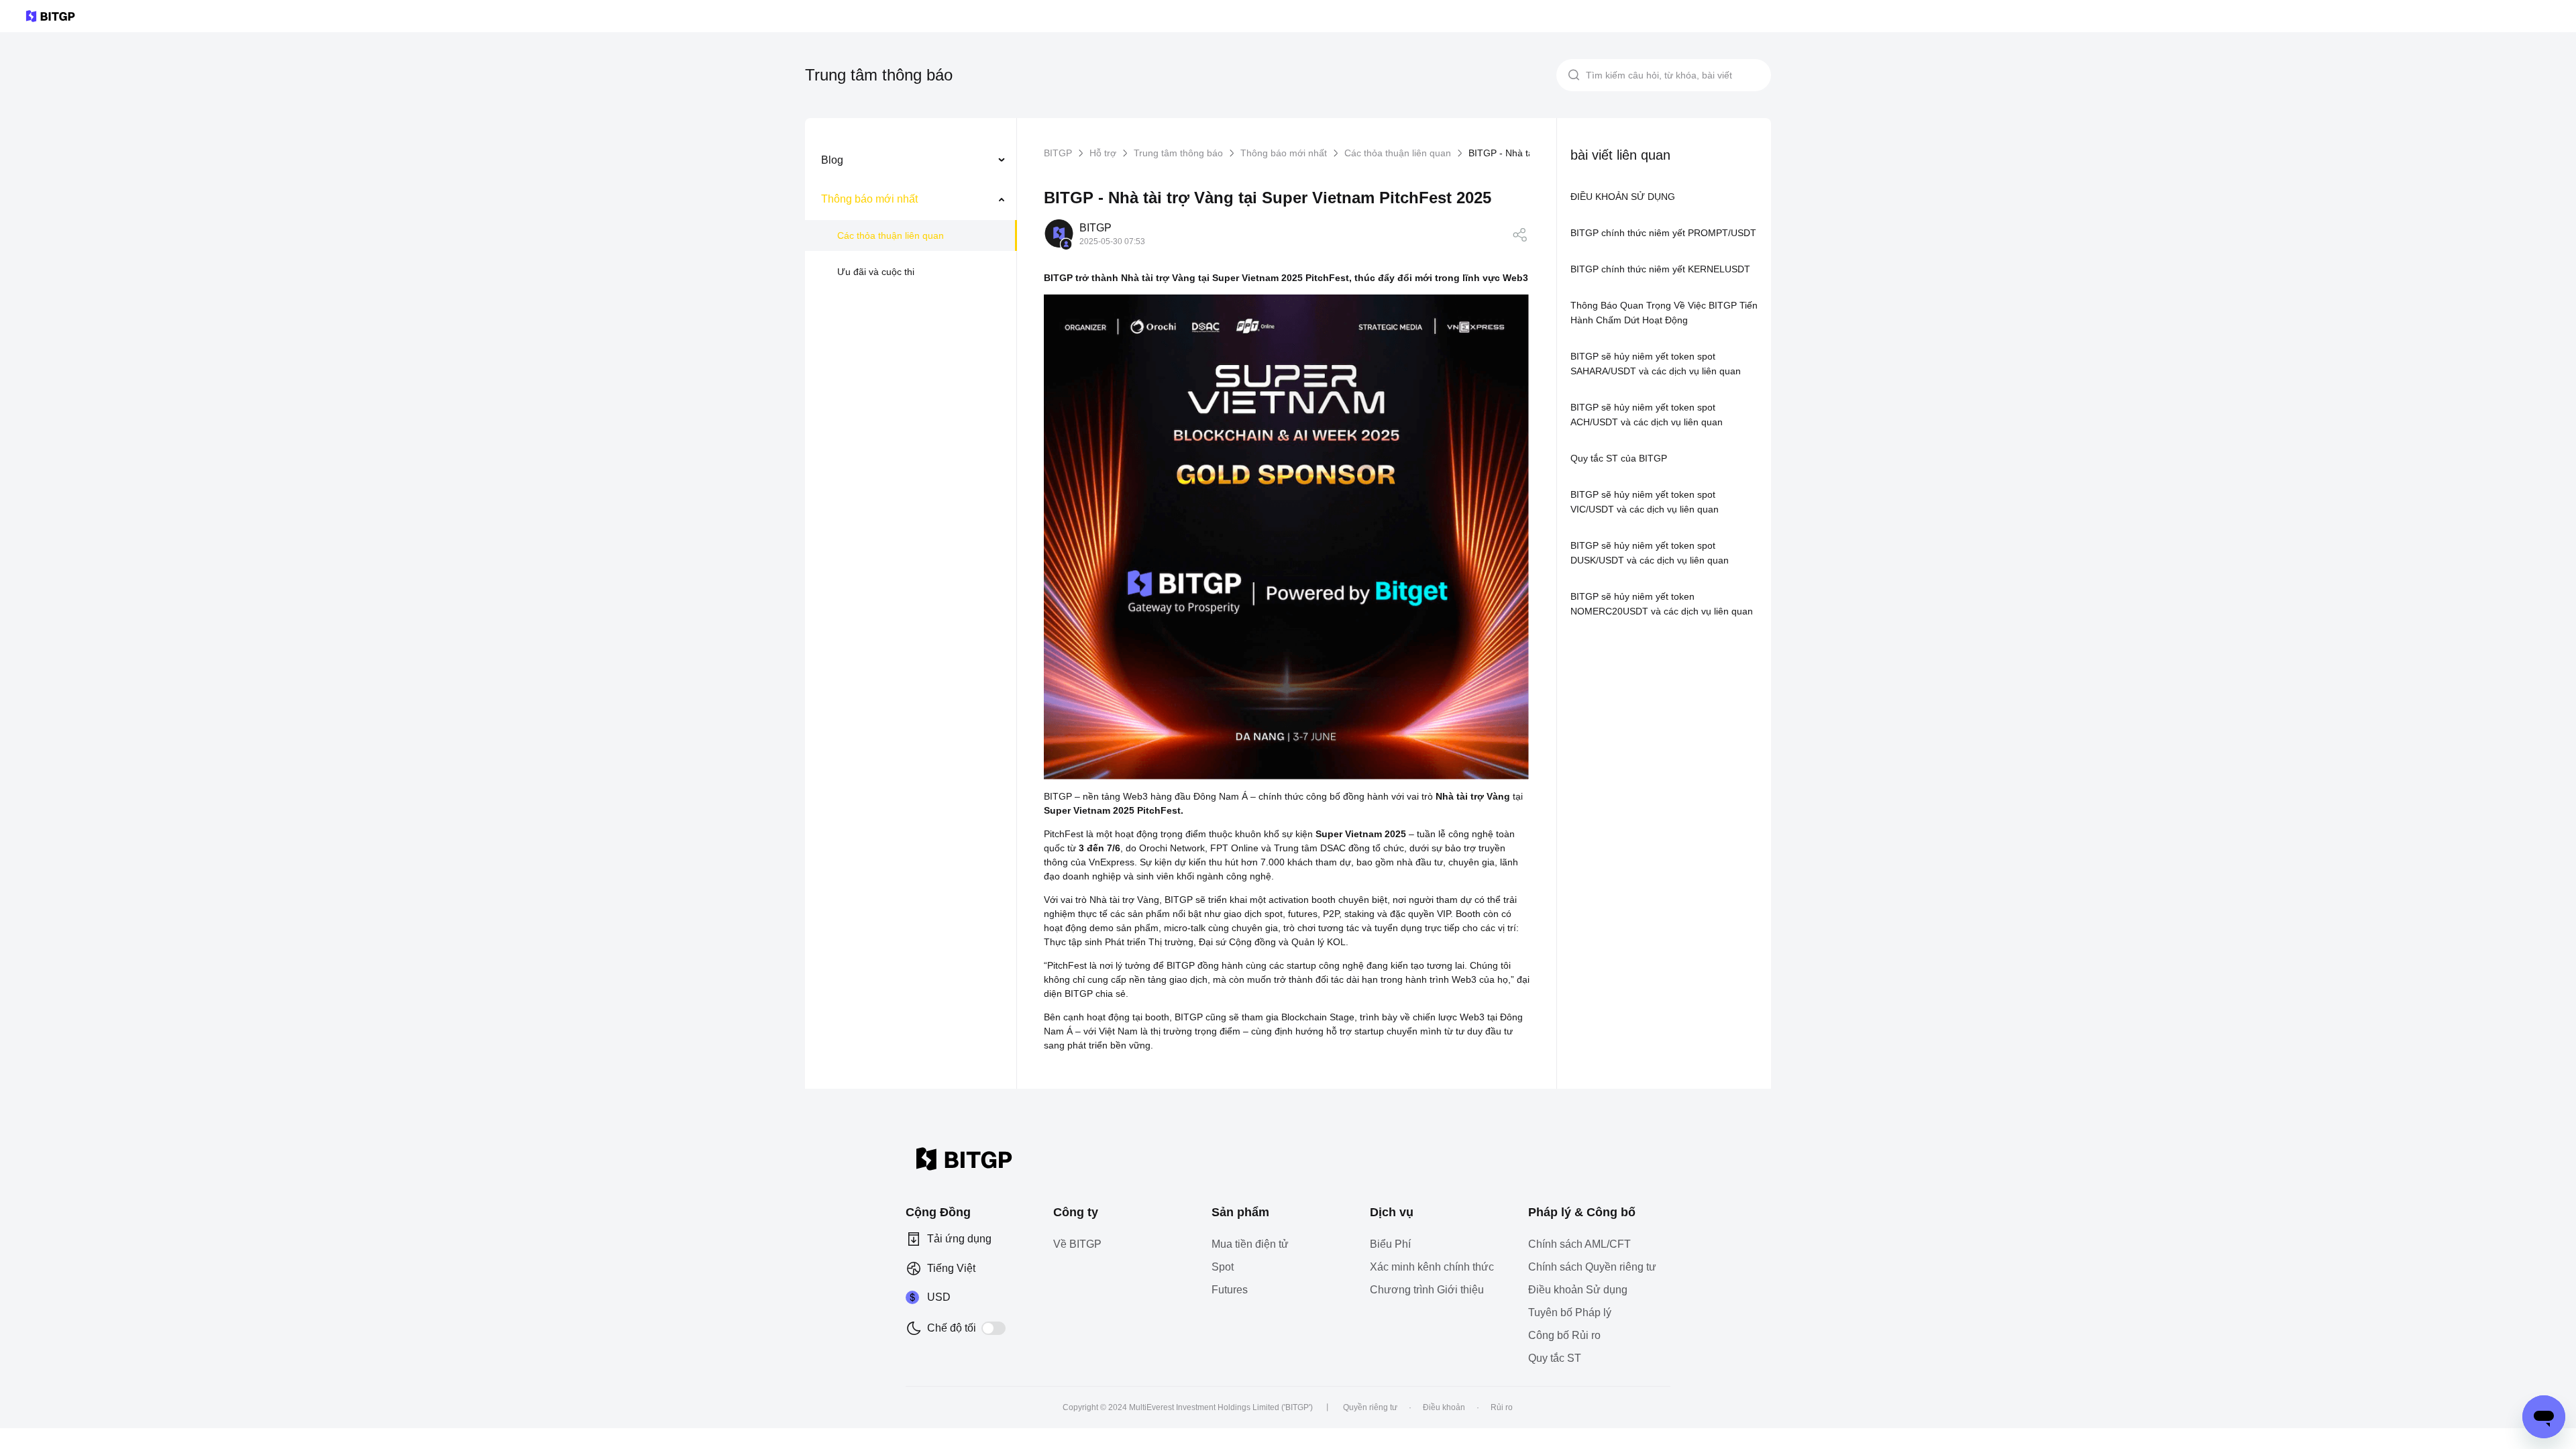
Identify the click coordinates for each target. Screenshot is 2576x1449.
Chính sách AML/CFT (1579, 1244)
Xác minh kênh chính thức (1432, 1267)
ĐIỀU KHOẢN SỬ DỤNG (1623, 197)
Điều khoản (1444, 1407)
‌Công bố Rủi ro (1564, 1335)
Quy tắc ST (1555, 1358)
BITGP (1058, 153)
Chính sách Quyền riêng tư (1592, 1267)
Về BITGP (1077, 1244)
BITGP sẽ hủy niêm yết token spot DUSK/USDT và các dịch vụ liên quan (1650, 553)
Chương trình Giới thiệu (1427, 1290)
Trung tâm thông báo (1178, 153)
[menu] (911, 219)
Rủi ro (1502, 1407)
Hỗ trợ (1103, 153)
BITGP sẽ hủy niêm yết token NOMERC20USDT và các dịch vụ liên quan (1662, 604)
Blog (832, 160)
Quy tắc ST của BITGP (1619, 458)
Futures (1230, 1290)
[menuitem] (911, 160)
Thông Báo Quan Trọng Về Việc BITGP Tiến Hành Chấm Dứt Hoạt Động (1664, 313)
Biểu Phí (1390, 1244)
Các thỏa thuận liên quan (891, 235)
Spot (1223, 1267)
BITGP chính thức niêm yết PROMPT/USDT (1663, 233)
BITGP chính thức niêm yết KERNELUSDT (1660, 269)
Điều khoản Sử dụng (1578, 1290)
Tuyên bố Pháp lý (1570, 1312)
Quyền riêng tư (1370, 1407)
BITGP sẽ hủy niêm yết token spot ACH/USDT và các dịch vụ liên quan (1647, 415)
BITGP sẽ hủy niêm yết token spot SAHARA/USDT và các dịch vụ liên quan (1656, 364)
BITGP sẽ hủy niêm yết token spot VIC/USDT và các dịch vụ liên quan (1645, 502)
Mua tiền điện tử (1250, 1244)
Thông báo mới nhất (1284, 153)
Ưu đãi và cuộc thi (876, 272)
